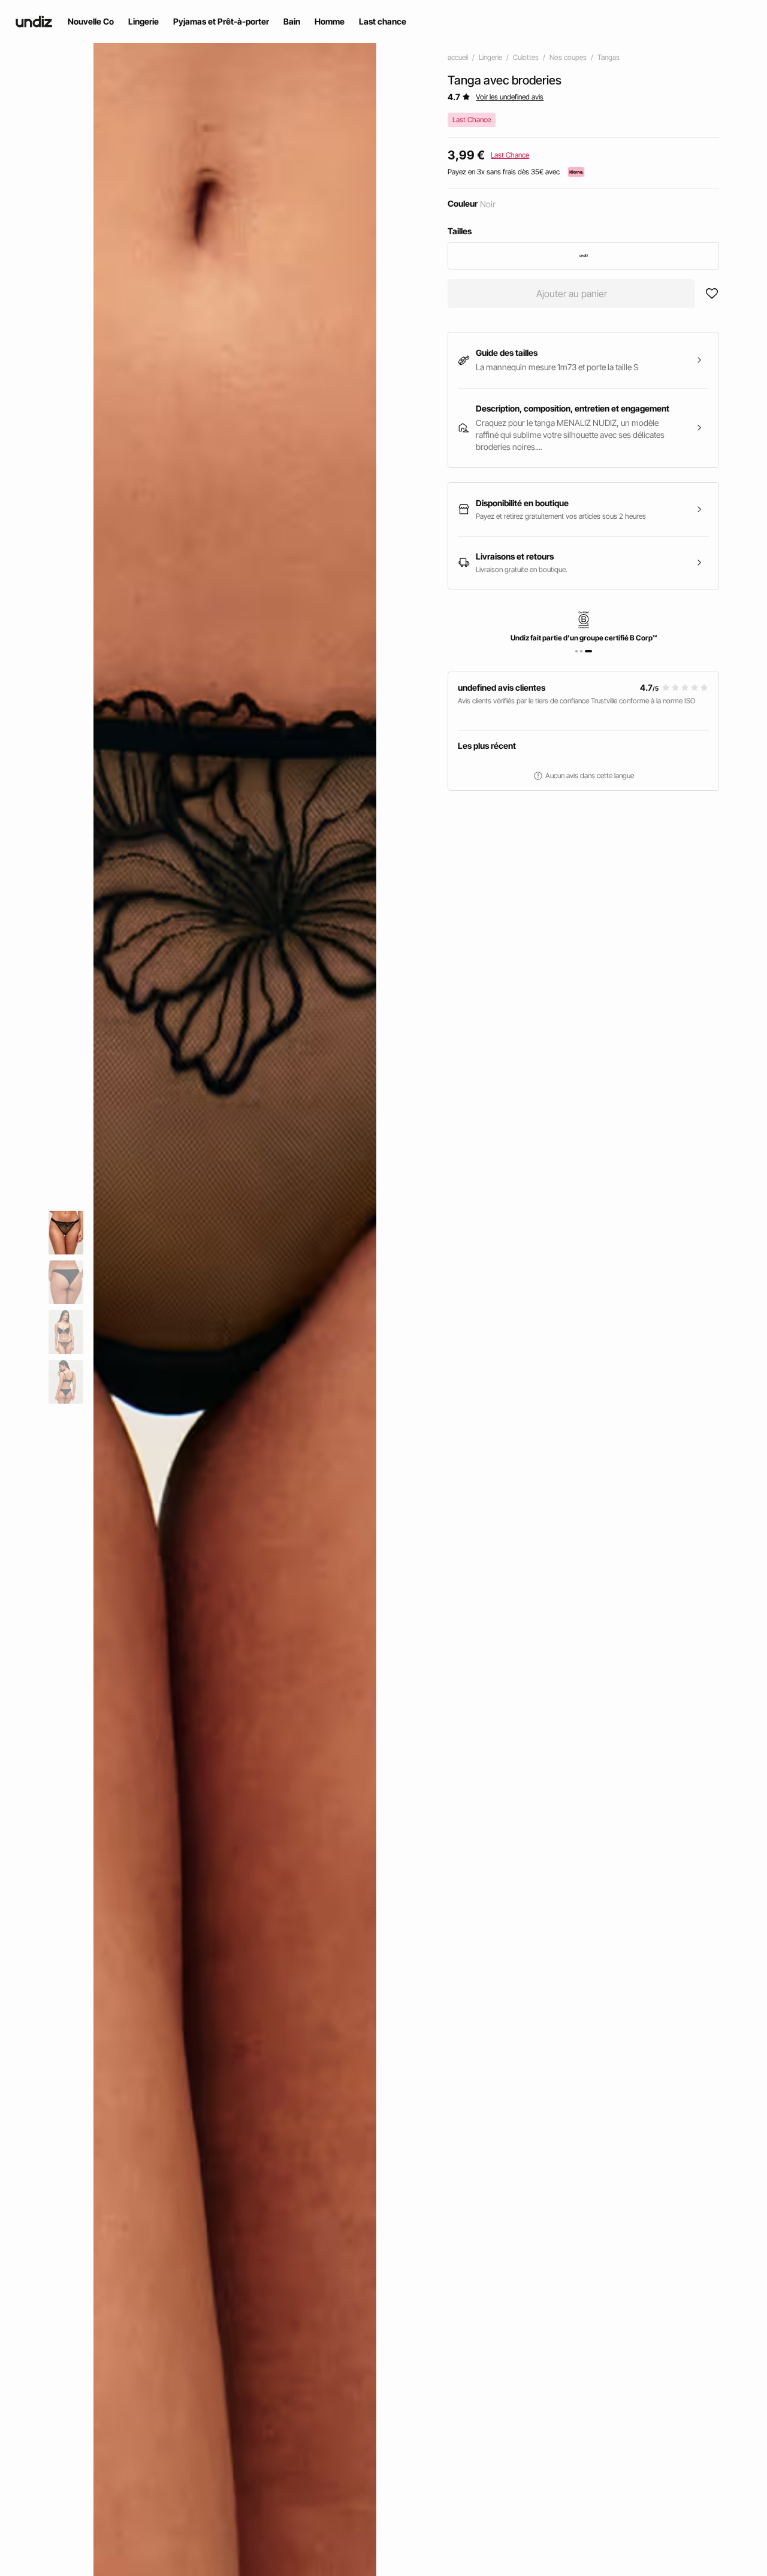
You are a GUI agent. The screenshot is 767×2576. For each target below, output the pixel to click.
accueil (458, 57)
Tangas (609, 57)
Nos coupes (568, 57)
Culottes (526, 57)
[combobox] (583, 256)
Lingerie (490, 57)
